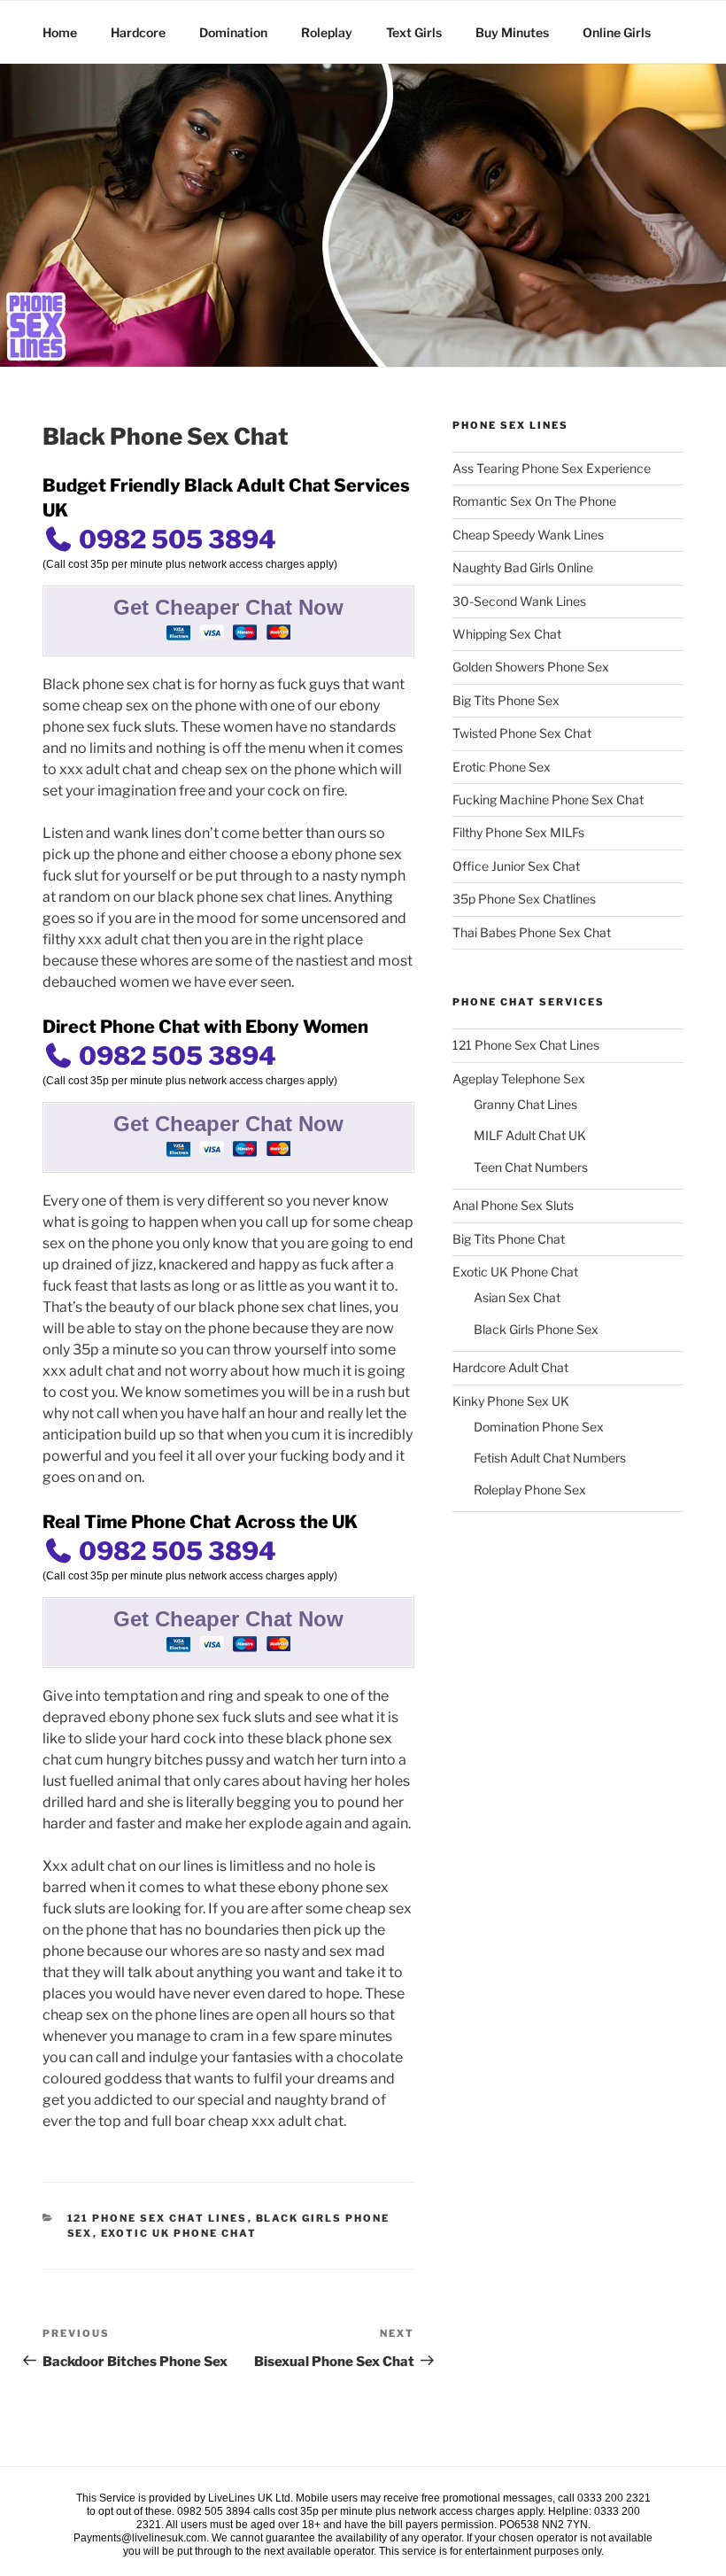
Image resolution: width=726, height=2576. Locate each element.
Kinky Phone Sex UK (511, 1401)
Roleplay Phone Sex (530, 1490)
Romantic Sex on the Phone (534, 501)
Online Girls (617, 32)
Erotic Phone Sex (502, 767)
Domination (233, 32)
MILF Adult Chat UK (530, 1135)
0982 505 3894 (175, 539)
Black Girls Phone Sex (536, 1329)
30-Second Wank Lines (519, 601)
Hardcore (138, 32)
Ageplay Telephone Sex (519, 1079)
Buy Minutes (512, 32)
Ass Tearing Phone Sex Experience (552, 468)
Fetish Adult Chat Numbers (550, 1458)
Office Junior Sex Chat (516, 866)
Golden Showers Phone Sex (531, 667)
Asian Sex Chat (517, 1297)
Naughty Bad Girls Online (523, 567)
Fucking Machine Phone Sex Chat (548, 799)
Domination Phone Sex (539, 1427)
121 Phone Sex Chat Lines (158, 2218)
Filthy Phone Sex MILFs (518, 832)
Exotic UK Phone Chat (179, 2233)
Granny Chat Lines (525, 1104)
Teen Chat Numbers (531, 1167)
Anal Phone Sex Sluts (513, 1205)
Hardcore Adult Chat (510, 1367)
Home (60, 32)
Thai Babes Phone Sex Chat (532, 932)
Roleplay (327, 32)
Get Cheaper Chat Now (228, 607)
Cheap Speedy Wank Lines (528, 535)
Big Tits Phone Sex (506, 700)
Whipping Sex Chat (507, 634)
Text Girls (414, 32)
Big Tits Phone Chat (509, 1239)
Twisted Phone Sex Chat (522, 733)
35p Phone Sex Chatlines (524, 899)
